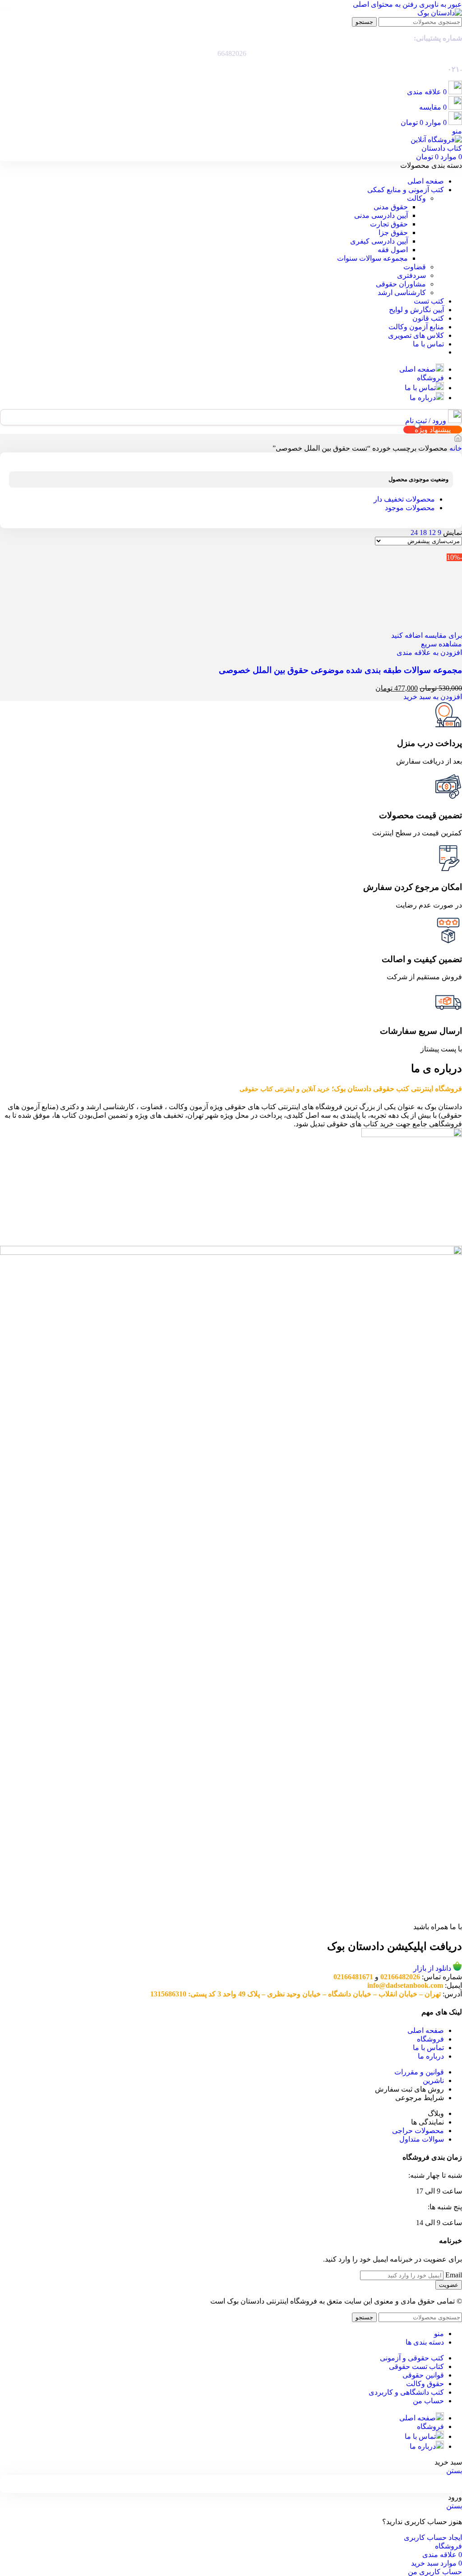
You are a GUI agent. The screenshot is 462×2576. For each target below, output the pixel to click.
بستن (454, 2471)
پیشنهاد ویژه (433, 430)
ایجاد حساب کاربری (433, 2537)
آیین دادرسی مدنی (381, 215)
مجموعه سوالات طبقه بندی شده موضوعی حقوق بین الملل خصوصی (340, 670)
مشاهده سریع (441, 644)
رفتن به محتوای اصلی (385, 4)
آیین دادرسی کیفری (379, 241)
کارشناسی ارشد (402, 293)
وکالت (416, 198)
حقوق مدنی (391, 207)
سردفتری (411, 275)
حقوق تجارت (389, 224)
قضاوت (415, 267)
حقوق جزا (393, 233)
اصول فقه (393, 250)
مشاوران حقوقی (401, 284)
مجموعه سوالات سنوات (372, 258)
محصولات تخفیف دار (404, 499)
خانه (455, 448)
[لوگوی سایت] (440, 13)
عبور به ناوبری (440, 4)
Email (454, 2275)
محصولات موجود (410, 508)
